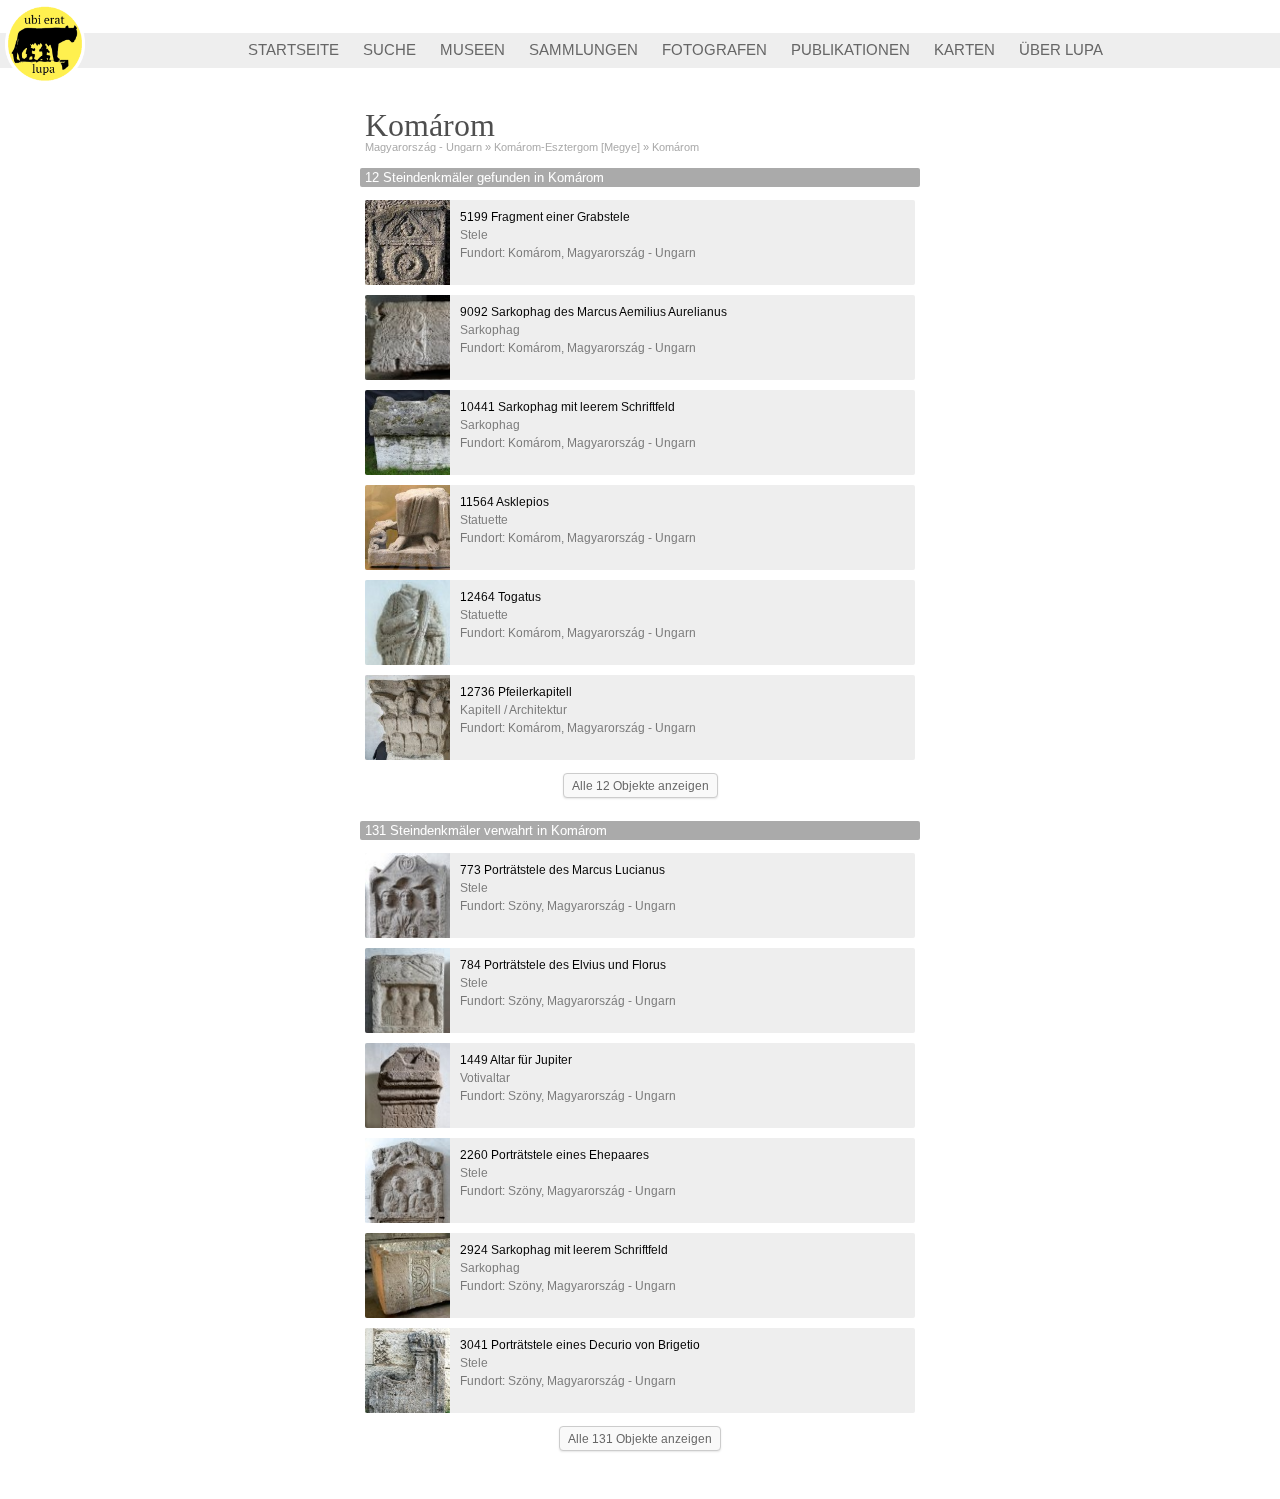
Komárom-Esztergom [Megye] (567, 147)
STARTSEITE (293, 49)
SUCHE (389, 49)
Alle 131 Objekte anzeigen (640, 1439)
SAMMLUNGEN (583, 49)
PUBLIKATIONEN (850, 49)
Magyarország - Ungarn (423, 147)
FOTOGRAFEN (714, 49)
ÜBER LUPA (1061, 49)
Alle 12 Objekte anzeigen (640, 786)
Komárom (675, 147)
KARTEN (964, 49)
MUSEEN (472, 49)
